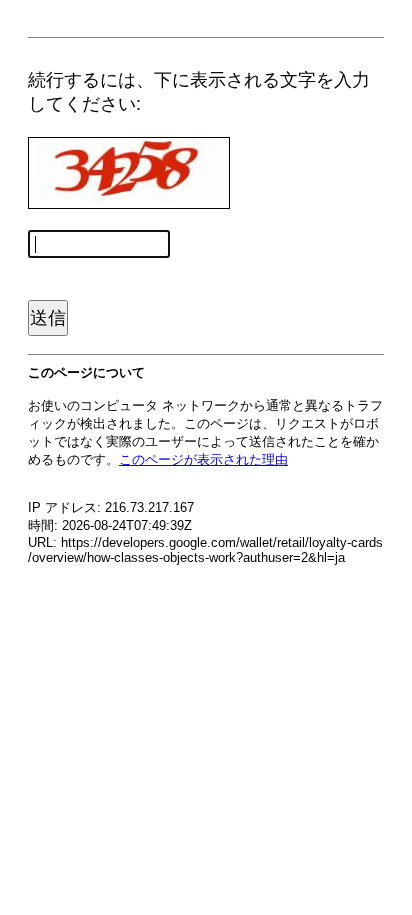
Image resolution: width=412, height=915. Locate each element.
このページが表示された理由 (203, 459)
